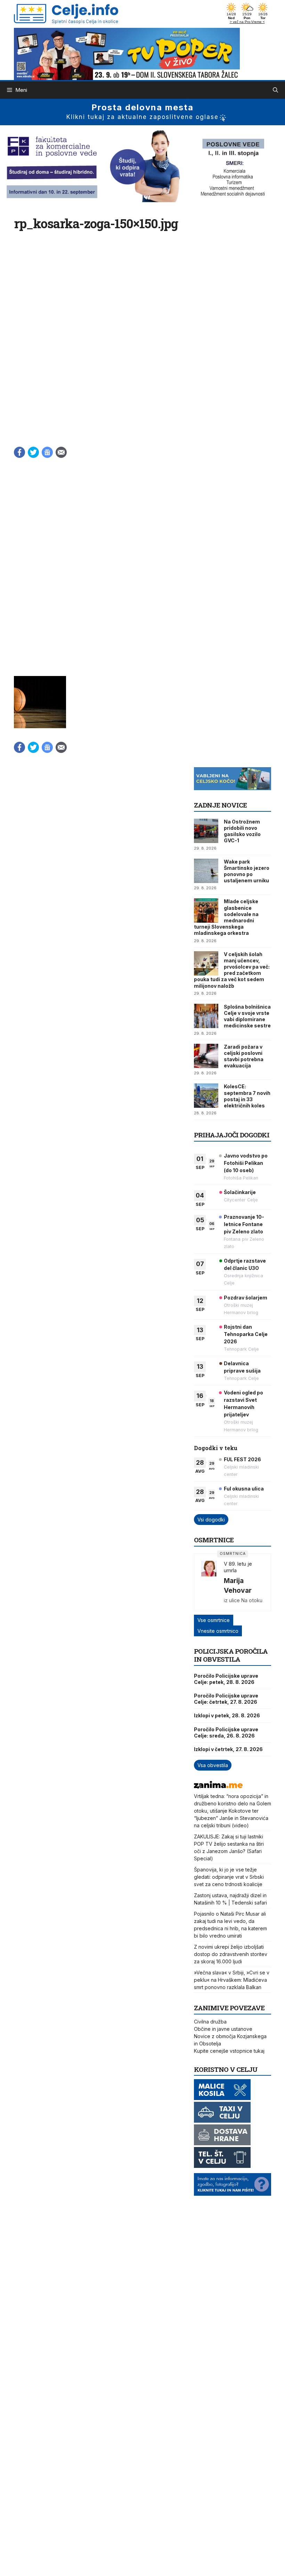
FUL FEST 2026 (242, 1459)
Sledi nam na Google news (47, 452)
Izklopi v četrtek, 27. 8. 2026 (228, 1749)
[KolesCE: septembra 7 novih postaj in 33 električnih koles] (206, 1096)
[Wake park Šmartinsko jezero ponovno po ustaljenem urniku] (206, 871)
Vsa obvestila (213, 1765)
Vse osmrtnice (214, 1620)
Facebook (19, 452)
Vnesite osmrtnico (218, 1631)
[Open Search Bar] (275, 90)
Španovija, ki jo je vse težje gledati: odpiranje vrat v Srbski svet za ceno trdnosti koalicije (229, 1877)
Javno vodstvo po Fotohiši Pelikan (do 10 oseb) (246, 1163)
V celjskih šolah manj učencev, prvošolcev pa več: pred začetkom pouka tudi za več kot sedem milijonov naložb (232, 970)
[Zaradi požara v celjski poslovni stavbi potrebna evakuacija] (206, 1056)
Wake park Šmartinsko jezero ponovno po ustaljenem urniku (247, 871)
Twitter (33, 452)
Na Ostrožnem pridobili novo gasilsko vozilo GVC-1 (242, 831)
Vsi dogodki (211, 1520)
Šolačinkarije (240, 1192)
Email (61, 452)
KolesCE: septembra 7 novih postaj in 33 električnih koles (247, 1096)
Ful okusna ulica (244, 1489)
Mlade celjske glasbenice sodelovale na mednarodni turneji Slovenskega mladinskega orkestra (226, 917)
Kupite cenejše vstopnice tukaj (229, 2051)
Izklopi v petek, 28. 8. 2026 (227, 1715)
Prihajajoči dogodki (232, 1135)
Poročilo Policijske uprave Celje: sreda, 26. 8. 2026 (226, 1732)
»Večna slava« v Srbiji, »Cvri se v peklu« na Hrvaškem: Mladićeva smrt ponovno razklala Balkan (232, 1980)
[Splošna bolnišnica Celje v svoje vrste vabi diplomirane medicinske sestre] (206, 1016)
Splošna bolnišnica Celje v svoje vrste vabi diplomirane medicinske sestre (247, 1016)
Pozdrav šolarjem (246, 1298)
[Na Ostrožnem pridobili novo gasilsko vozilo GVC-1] (206, 831)
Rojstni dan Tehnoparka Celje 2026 (246, 1334)
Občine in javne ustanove (223, 2029)
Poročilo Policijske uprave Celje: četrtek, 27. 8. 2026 (226, 1699)
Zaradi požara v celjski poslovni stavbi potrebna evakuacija (244, 1056)
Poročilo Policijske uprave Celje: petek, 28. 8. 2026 (226, 1679)
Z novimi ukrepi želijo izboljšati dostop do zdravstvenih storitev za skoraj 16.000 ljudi (231, 1954)
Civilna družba (210, 2022)
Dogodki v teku (216, 1448)
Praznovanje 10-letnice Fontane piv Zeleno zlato (244, 1224)
